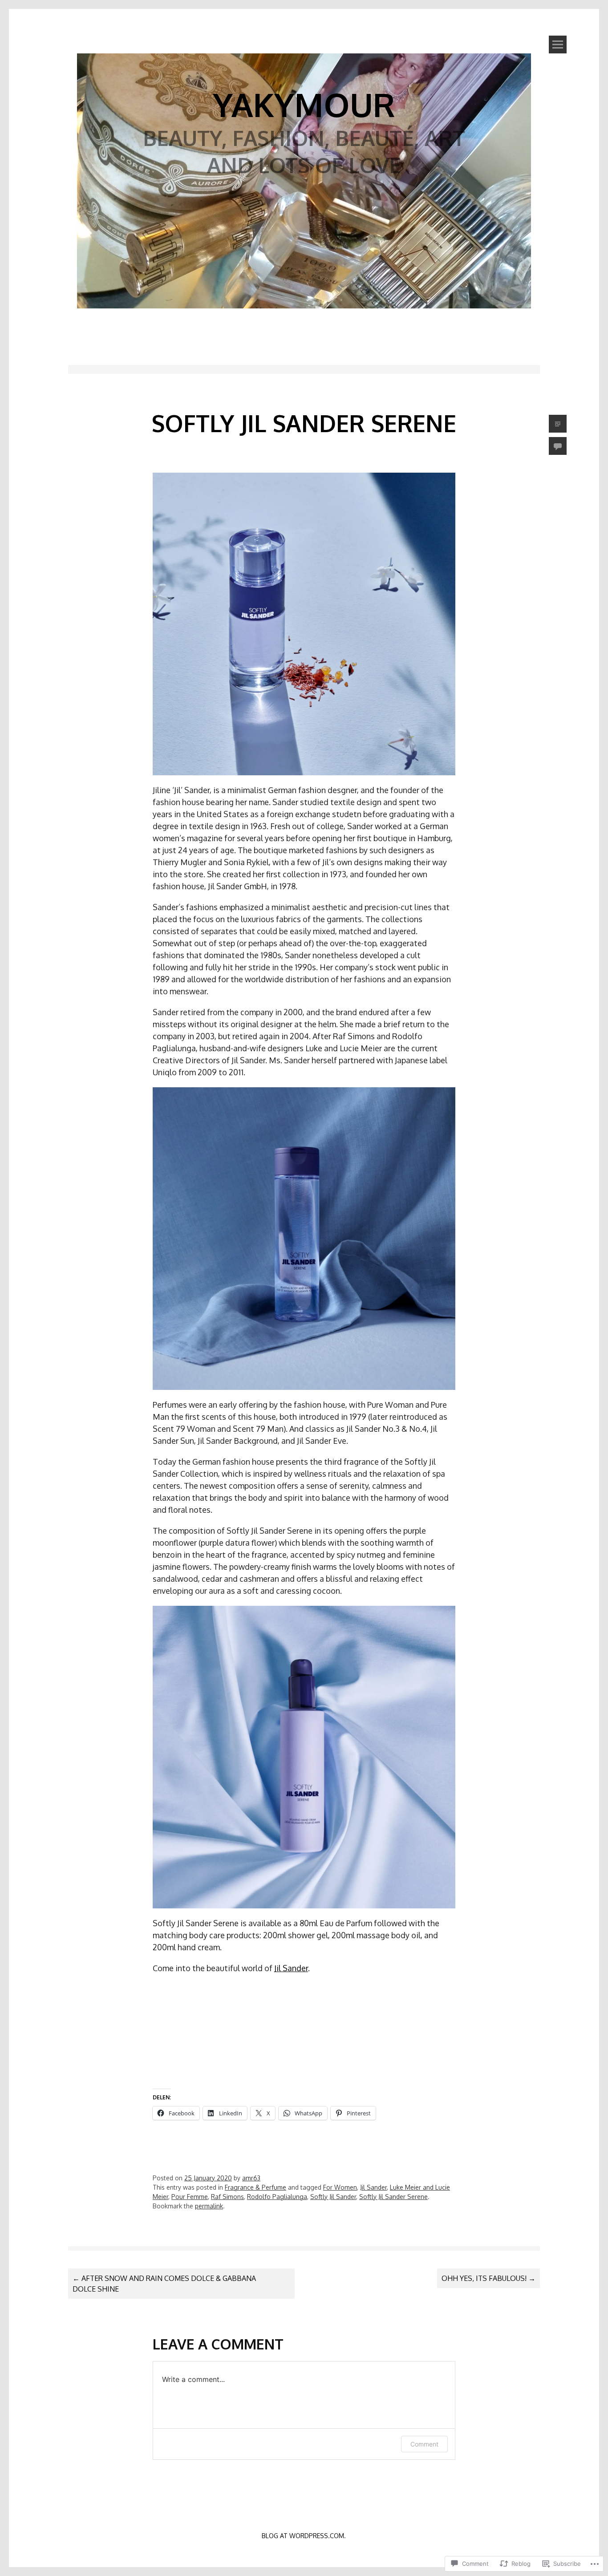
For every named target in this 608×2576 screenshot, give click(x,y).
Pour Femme (190, 2197)
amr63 (251, 2178)
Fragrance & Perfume (255, 2187)
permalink (209, 2206)
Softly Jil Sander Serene (393, 2197)
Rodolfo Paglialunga (277, 2197)
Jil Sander (291, 1968)
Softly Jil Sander (333, 2197)
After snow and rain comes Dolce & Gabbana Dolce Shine (164, 2284)
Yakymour (304, 104)
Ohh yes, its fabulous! (488, 2278)
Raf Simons (227, 2197)
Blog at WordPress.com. (304, 2536)
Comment (424, 2444)
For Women (340, 2187)
